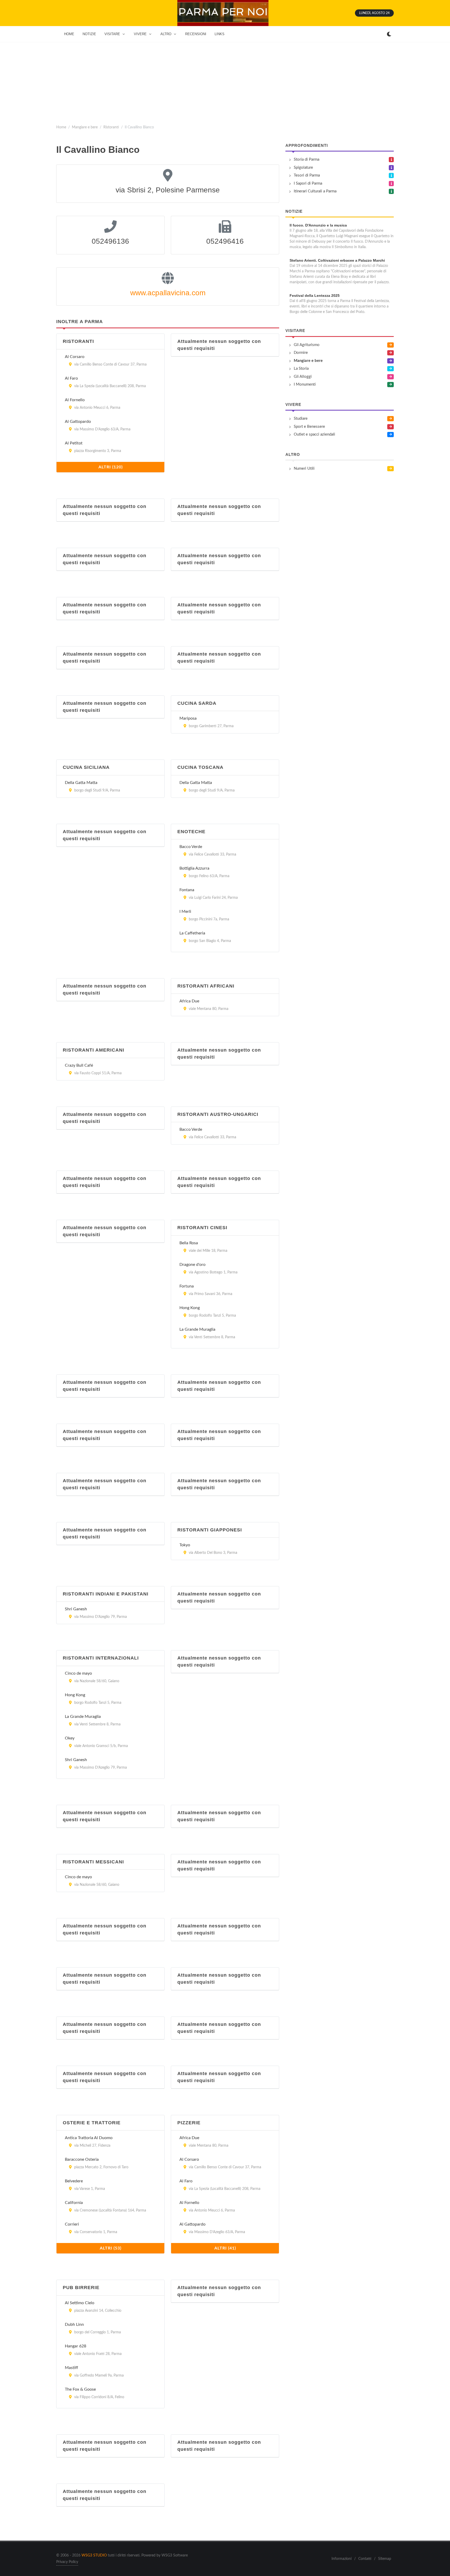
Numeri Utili (304, 469)
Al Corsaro (75, 357)
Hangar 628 (76, 2346)
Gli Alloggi (303, 377)
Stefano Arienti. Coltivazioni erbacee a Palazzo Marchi (337, 260)
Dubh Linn (74, 2324)
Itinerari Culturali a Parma (315, 191)
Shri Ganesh (76, 1609)
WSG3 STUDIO (94, 2555)
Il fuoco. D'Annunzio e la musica (318, 225)
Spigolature (303, 168)
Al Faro (71, 378)
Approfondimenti (307, 145)
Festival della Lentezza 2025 (315, 296)
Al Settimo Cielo (80, 2303)
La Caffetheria (192, 933)
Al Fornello (75, 400)
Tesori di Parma (307, 175)
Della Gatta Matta (81, 783)
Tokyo (185, 1545)
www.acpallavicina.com (168, 293)
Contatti (365, 2559)
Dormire (301, 353)
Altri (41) (225, 2248)
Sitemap (385, 2559)
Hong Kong (190, 1308)
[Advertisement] (225, 81)
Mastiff (71, 2368)
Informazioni (342, 2559)
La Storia (301, 369)
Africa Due (189, 1001)
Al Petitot (74, 443)
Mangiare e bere (85, 127)
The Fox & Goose (80, 2389)
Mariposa (188, 718)
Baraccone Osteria (82, 2159)
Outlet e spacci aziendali (314, 434)
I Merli (185, 912)
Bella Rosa (189, 1243)
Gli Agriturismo (307, 345)
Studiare (301, 419)
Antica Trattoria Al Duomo (89, 2138)
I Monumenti (305, 384)
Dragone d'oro (192, 1265)
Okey (70, 1738)
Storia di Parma (307, 159)
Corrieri (72, 2224)
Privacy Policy (67, 2562)
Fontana (187, 890)
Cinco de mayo (78, 1673)
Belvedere (74, 2181)
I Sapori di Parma (308, 183)
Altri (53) (111, 2248)
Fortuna (187, 1286)
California (74, 2203)
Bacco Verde (191, 847)
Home (61, 127)
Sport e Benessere (309, 427)
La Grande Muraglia (197, 1329)
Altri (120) (111, 467)
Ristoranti (111, 127)
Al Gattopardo (78, 422)
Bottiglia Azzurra (194, 868)
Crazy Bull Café (79, 1065)
